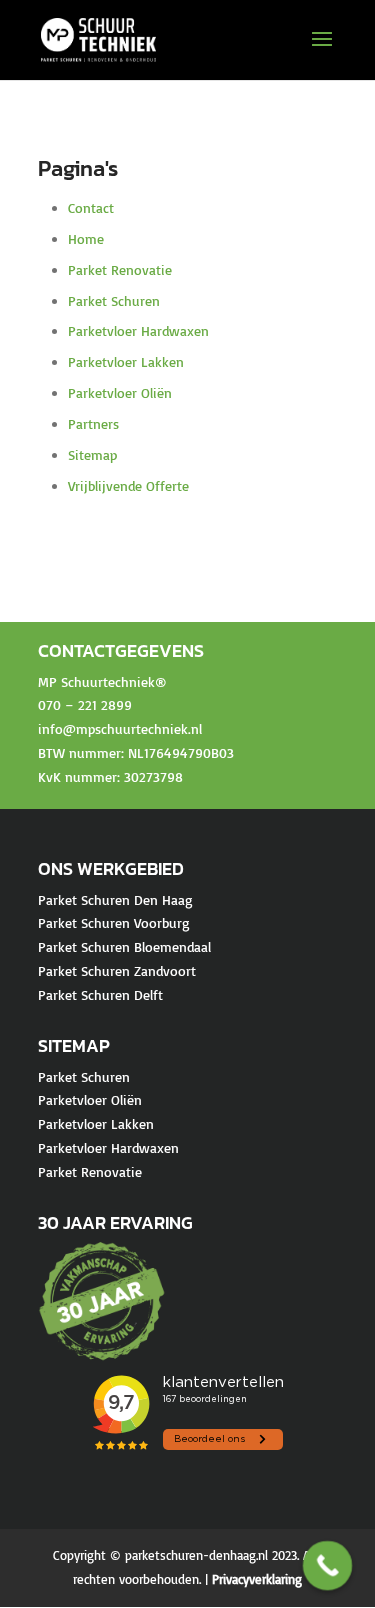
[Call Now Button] (328, 1566)
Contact (91, 207)
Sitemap (92, 454)
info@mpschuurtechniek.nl (120, 728)
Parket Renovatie (120, 269)
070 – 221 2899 (85, 704)
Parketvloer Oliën (120, 392)
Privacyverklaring (257, 1579)
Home (86, 238)
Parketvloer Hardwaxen (138, 330)
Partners (93, 423)
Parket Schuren (114, 300)
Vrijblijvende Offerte (128, 485)
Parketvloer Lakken (126, 361)
